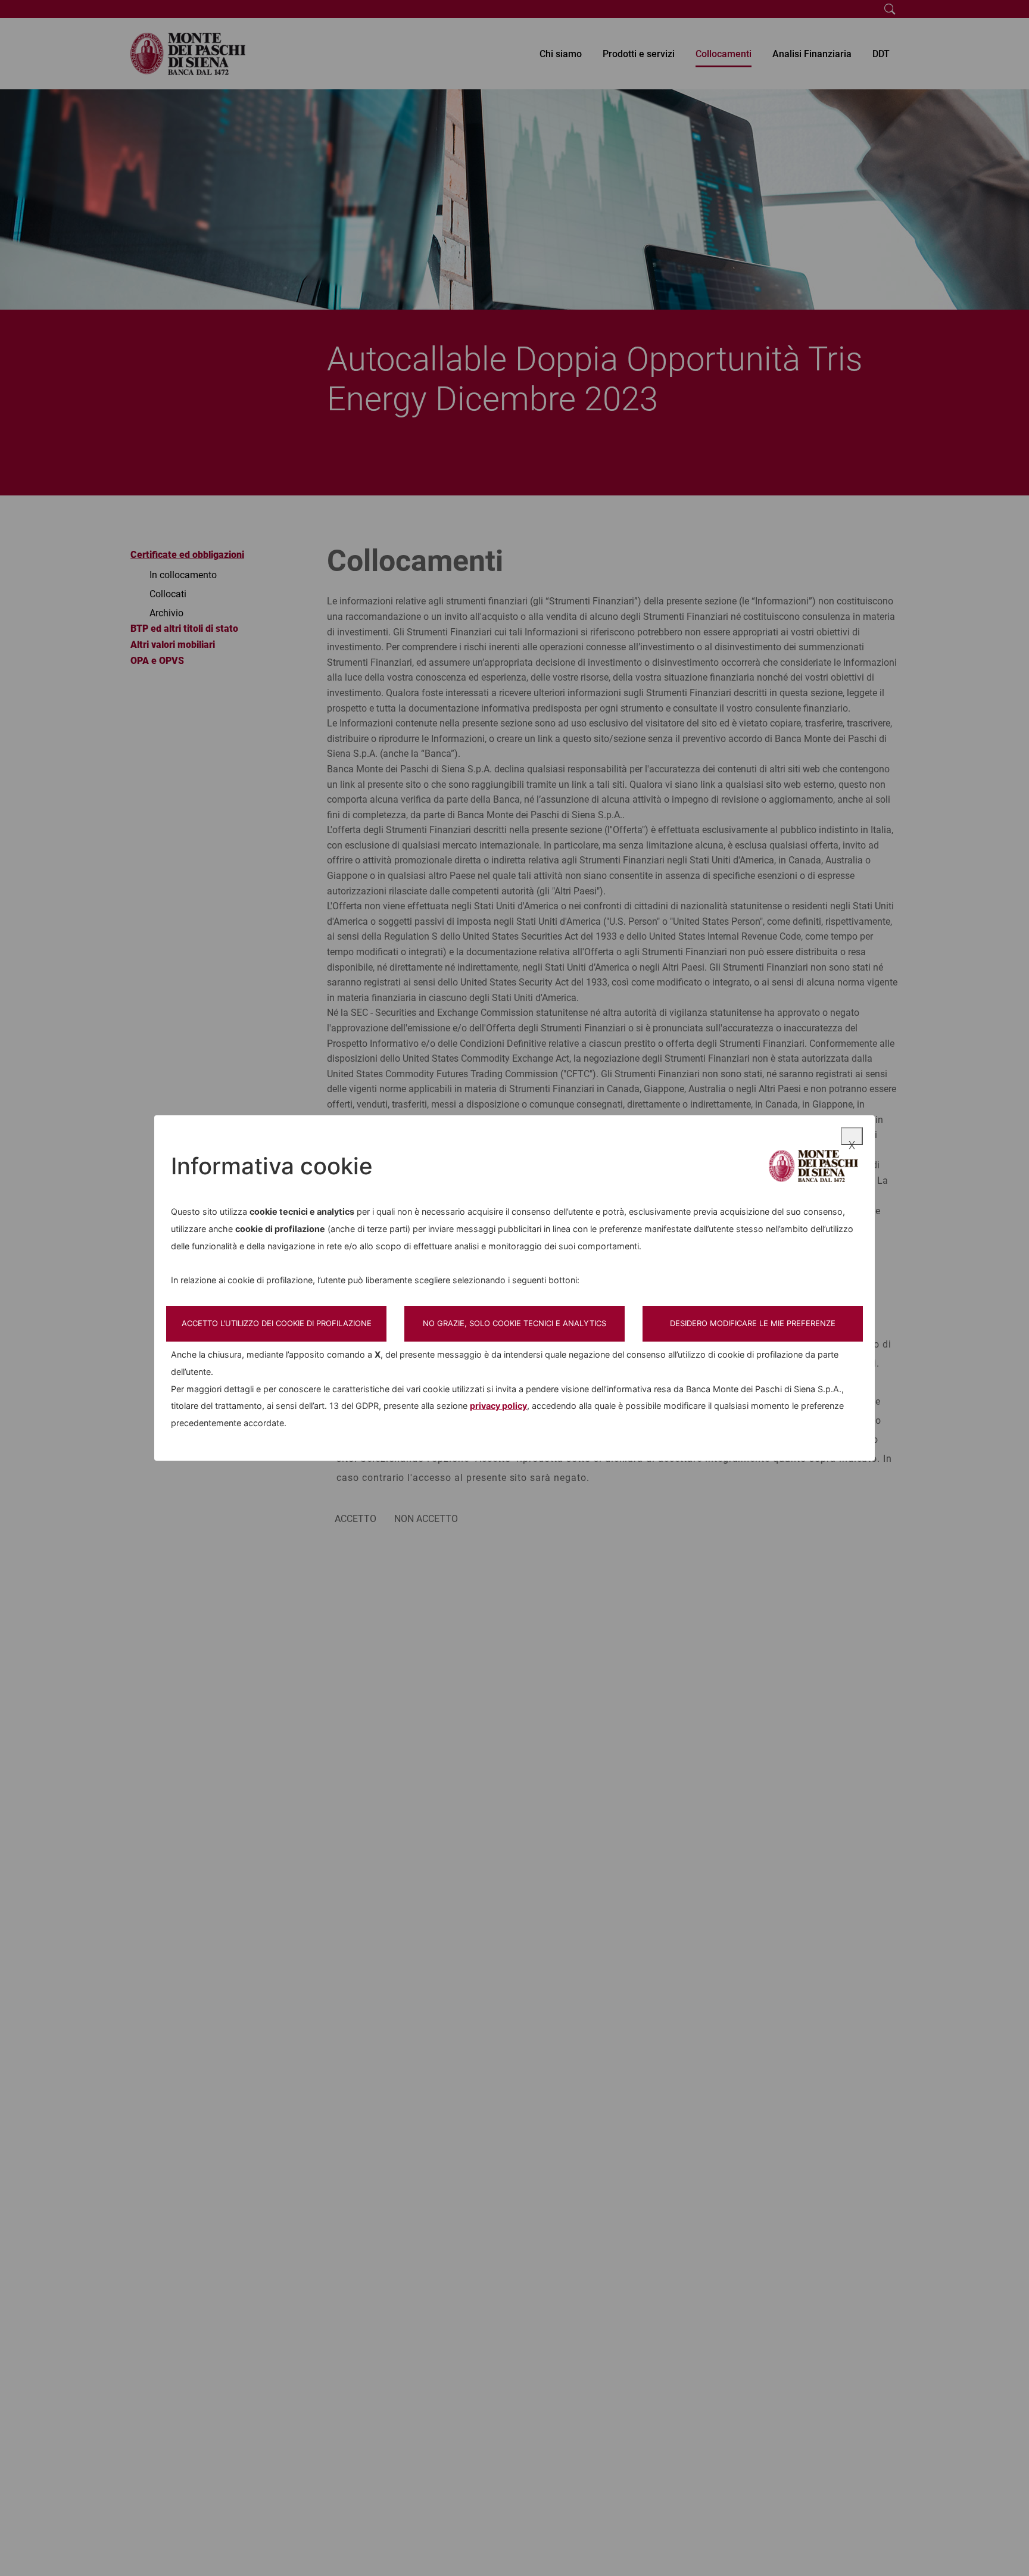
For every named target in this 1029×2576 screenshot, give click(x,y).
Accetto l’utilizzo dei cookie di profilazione (277, 1323)
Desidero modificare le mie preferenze (753, 1323)
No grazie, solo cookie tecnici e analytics (514, 1323)
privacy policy (498, 1406)
